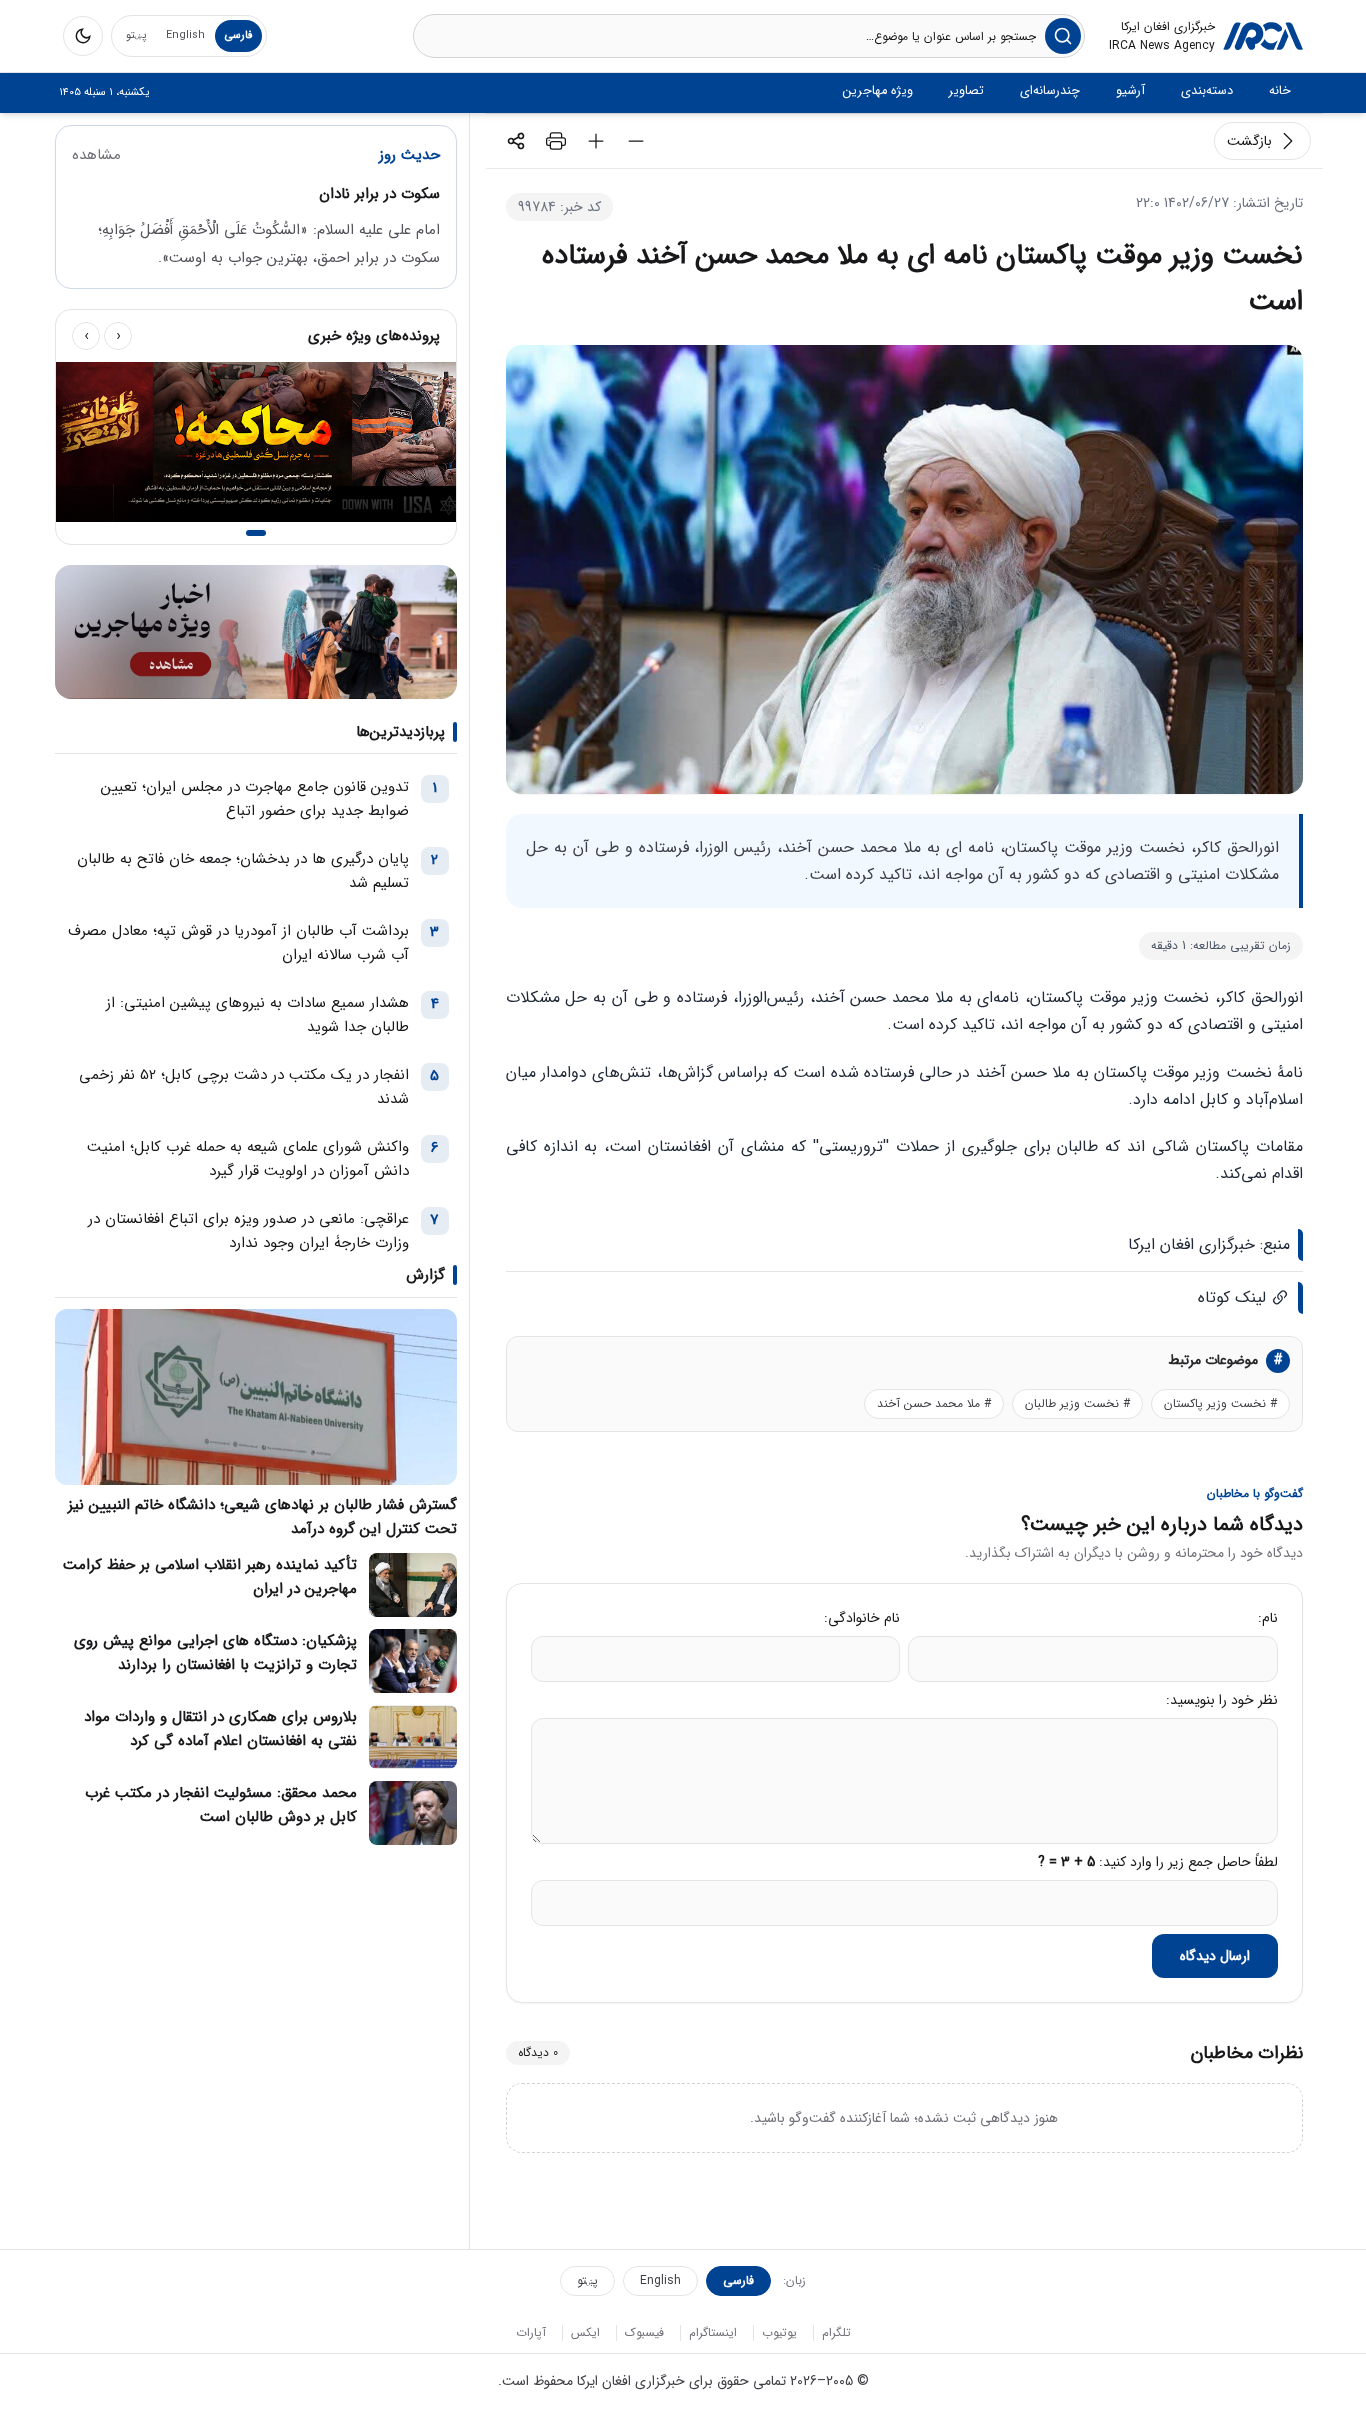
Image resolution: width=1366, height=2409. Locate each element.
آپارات (531, 2332)
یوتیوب (779, 2332)
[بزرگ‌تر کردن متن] (596, 141)
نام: (1268, 1618)
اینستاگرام (713, 2332)
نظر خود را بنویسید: (1222, 1700)
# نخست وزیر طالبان (1077, 1403)
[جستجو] (1063, 36)
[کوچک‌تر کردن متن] (636, 141)
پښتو (136, 35)
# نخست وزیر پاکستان (1220, 1403)
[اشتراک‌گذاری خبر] (516, 141)
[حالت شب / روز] (83, 36)
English (185, 35)
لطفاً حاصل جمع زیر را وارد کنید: (1158, 1862)
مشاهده (96, 155)
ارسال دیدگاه (1215, 1956)
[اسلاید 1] (256, 533)
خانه (1280, 91)
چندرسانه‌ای (1050, 91)
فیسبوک (644, 2332)
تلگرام (836, 2332)
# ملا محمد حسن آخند (934, 1403)
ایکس (585, 2332)
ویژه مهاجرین (878, 91)
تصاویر (966, 91)
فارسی (238, 35)
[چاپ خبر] (556, 141)
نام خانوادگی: (862, 1618)
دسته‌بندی (1207, 91)
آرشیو (1130, 91)
